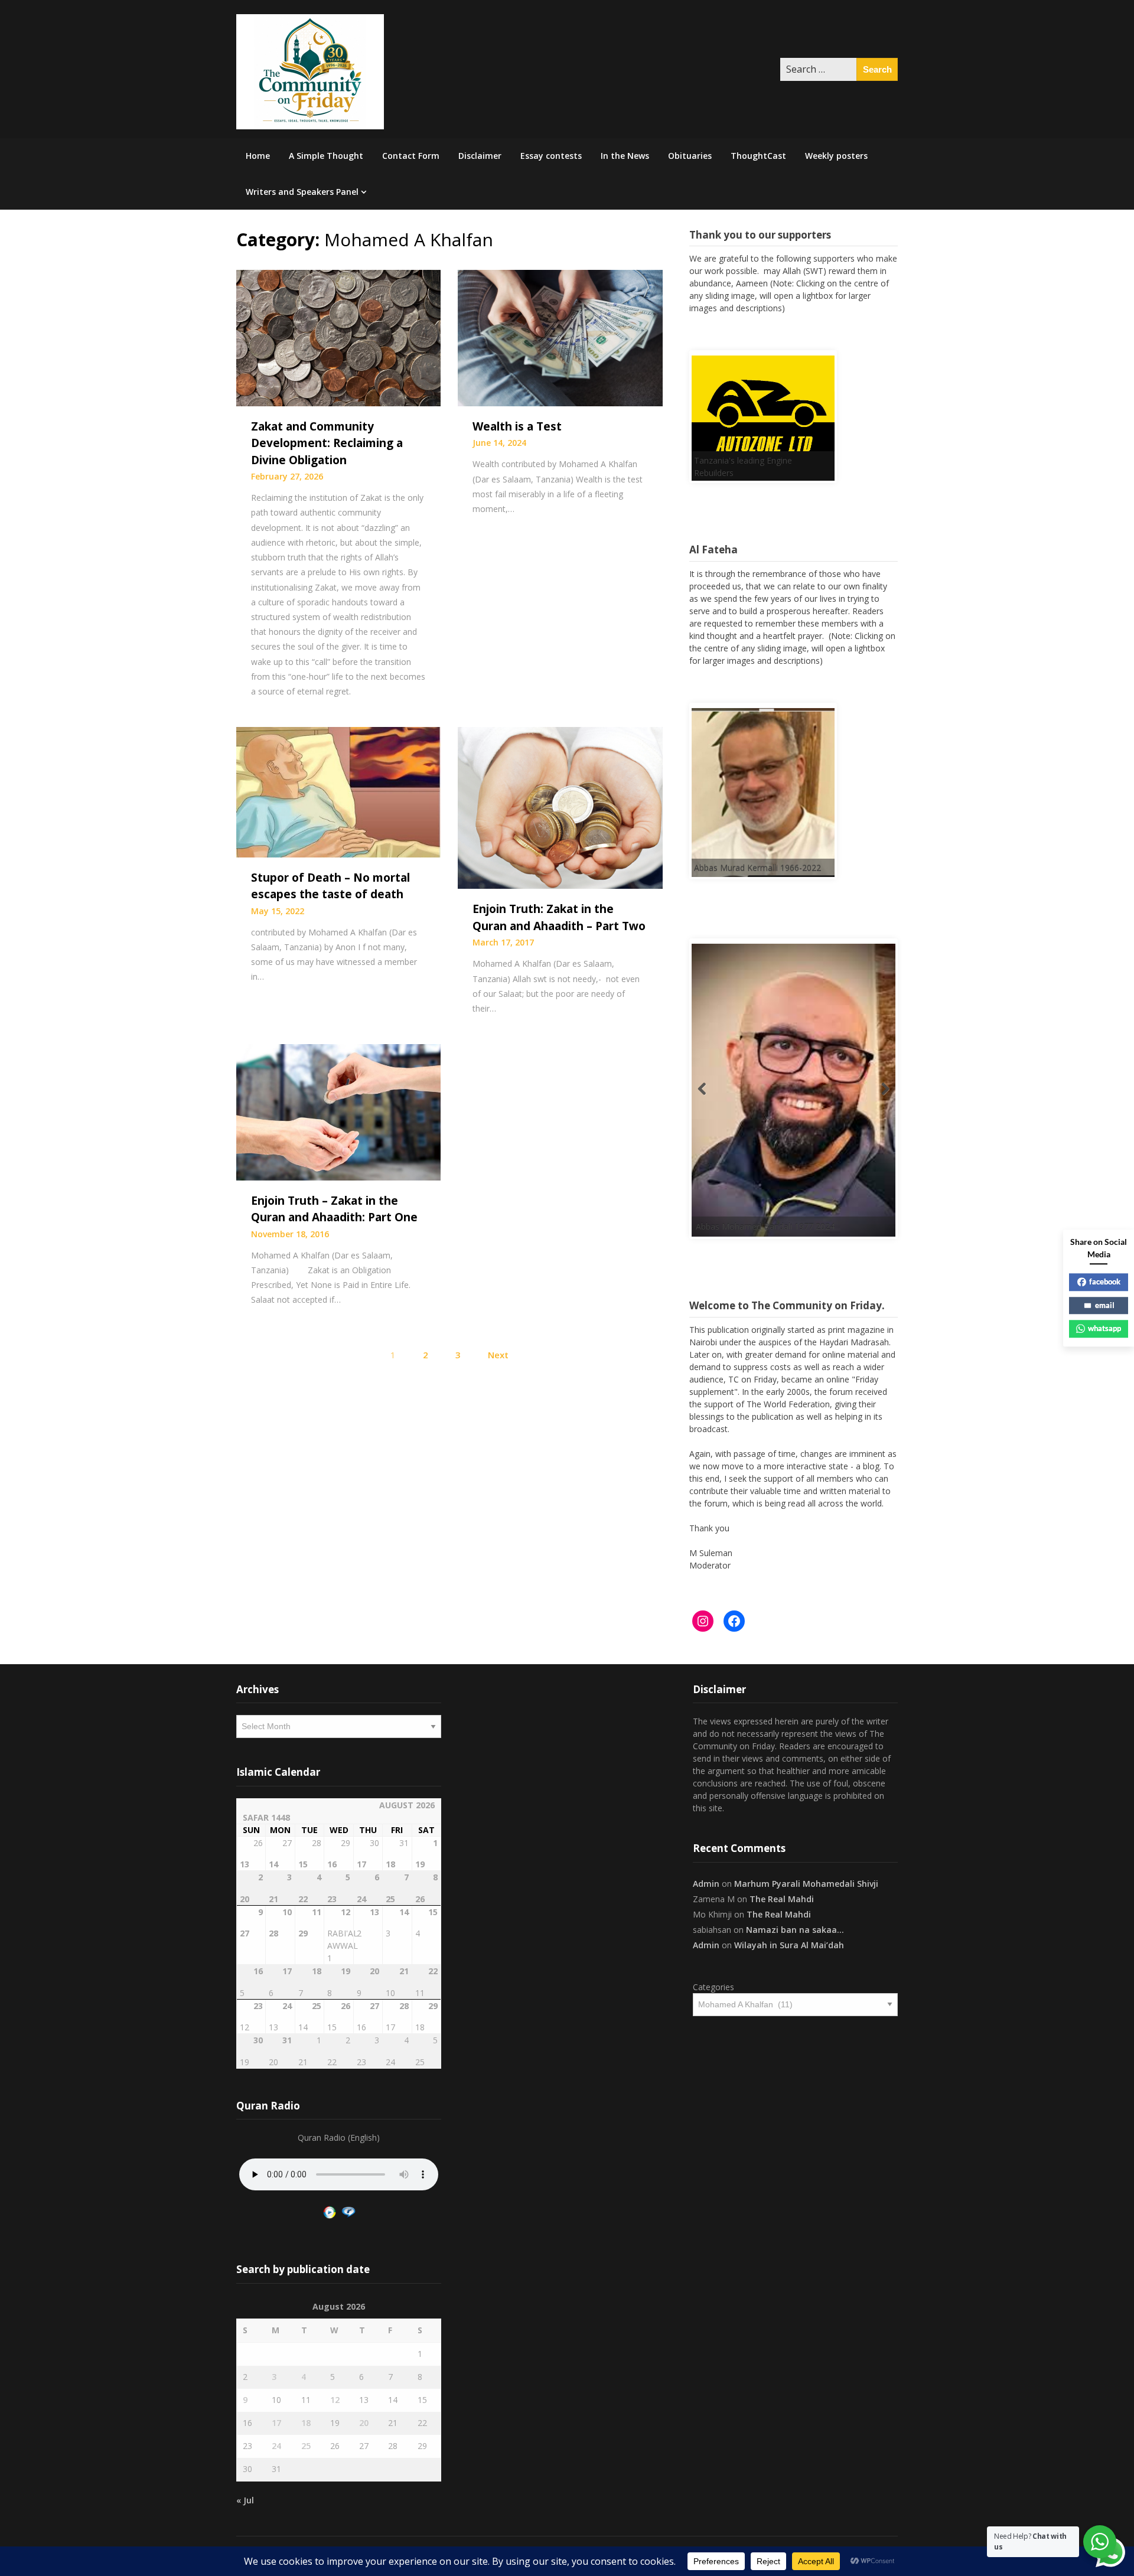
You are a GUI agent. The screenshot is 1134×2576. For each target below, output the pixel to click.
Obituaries (690, 156)
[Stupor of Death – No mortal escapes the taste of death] (338, 791)
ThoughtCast (758, 156)
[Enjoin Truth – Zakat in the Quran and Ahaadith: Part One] (338, 1111)
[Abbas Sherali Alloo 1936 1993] (829, 1098)
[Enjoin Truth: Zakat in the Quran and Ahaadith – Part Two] (560, 807)
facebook (1105, 1282)
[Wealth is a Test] (560, 337)
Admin (706, 1878)
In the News (625, 156)
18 (306, 2417)
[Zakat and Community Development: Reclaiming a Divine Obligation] (338, 337)
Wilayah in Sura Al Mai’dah (789, 1940)
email (1105, 1305)
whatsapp (1104, 1328)
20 (364, 2417)
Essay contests (551, 156)
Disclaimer (480, 156)
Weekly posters (836, 156)
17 (276, 2417)
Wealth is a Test (517, 426)
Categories (713, 1982)
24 (276, 2440)
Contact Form (411, 156)
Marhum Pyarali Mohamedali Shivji (806, 1878)
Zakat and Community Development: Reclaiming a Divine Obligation (327, 443)
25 (306, 2440)
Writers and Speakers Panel (302, 192)
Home (258, 156)
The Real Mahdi (782, 1894)
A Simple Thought (326, 156)
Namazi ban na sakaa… (795, 1924)
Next (498, 1355)
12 (335, 2394)
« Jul (245, 2495)
